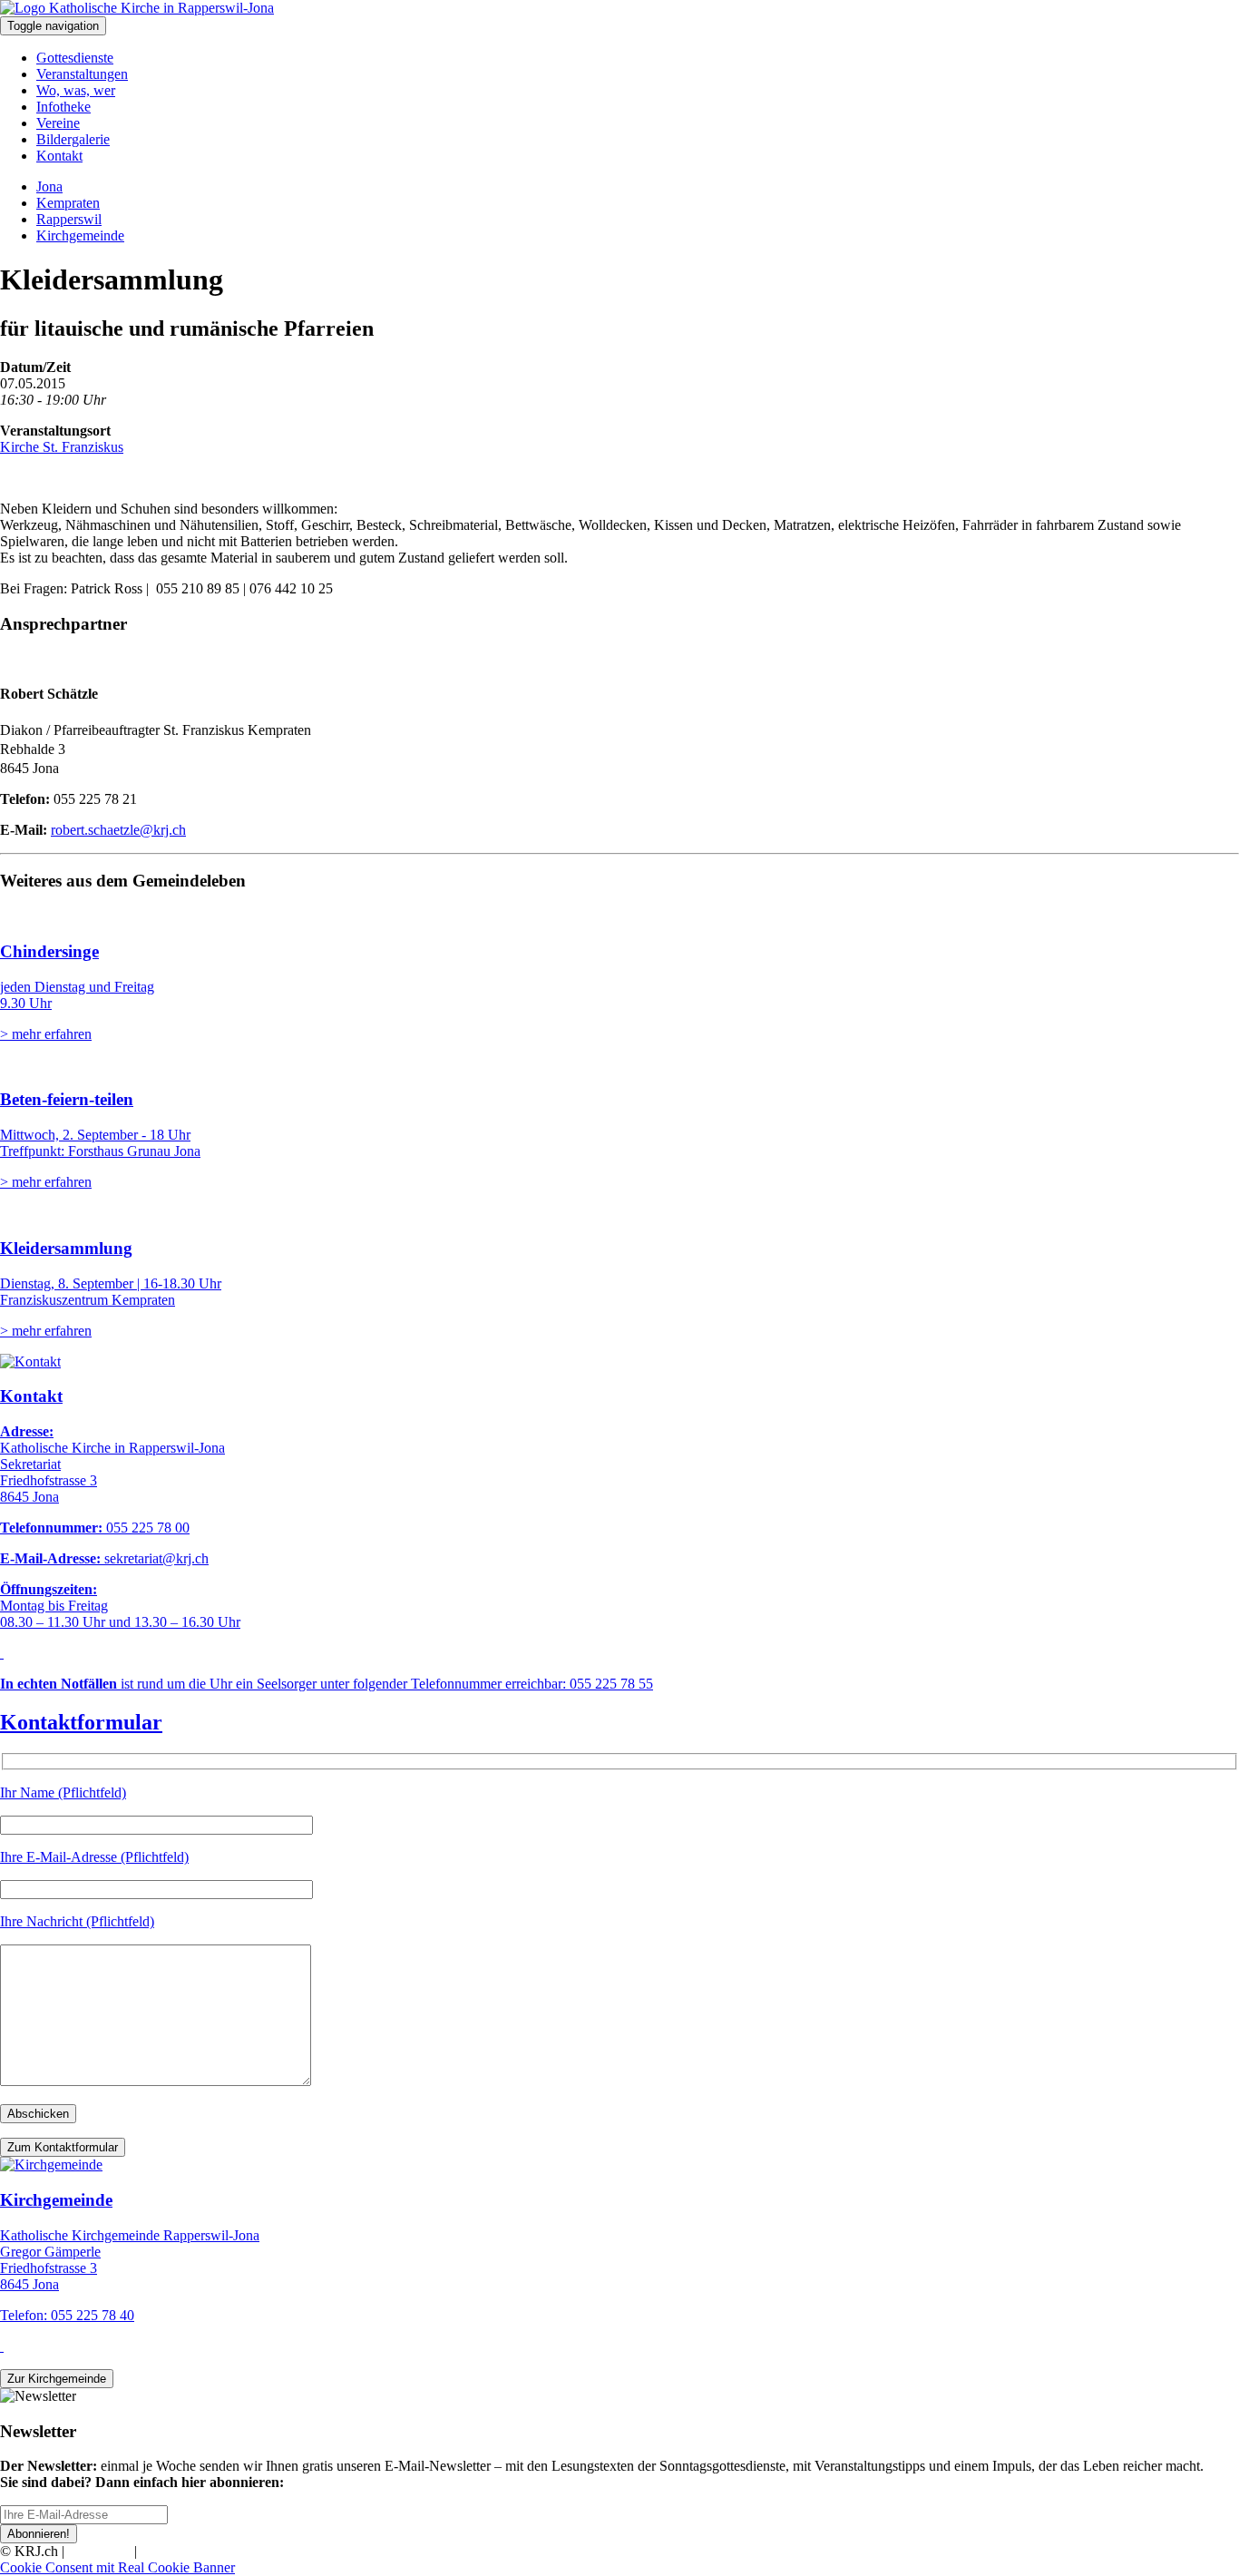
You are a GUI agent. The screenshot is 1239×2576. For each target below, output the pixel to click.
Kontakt (59, 156)
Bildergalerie (73, 139)
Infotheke (63, 107)
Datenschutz (176, 2551)
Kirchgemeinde (80, 235)
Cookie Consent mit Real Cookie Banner (117, 2567)
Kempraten (68, 203)
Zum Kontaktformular (63, 2147)
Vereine (58, 123)
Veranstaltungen (82, 74)
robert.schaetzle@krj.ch (118, 830)
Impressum (99, 2551)
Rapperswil (69, 219)
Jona (49, 186)
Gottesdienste (75, 58)
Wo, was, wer (76, 90)
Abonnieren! (39, 2534)
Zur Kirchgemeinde (57, 2379)
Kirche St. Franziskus (62, 447)
